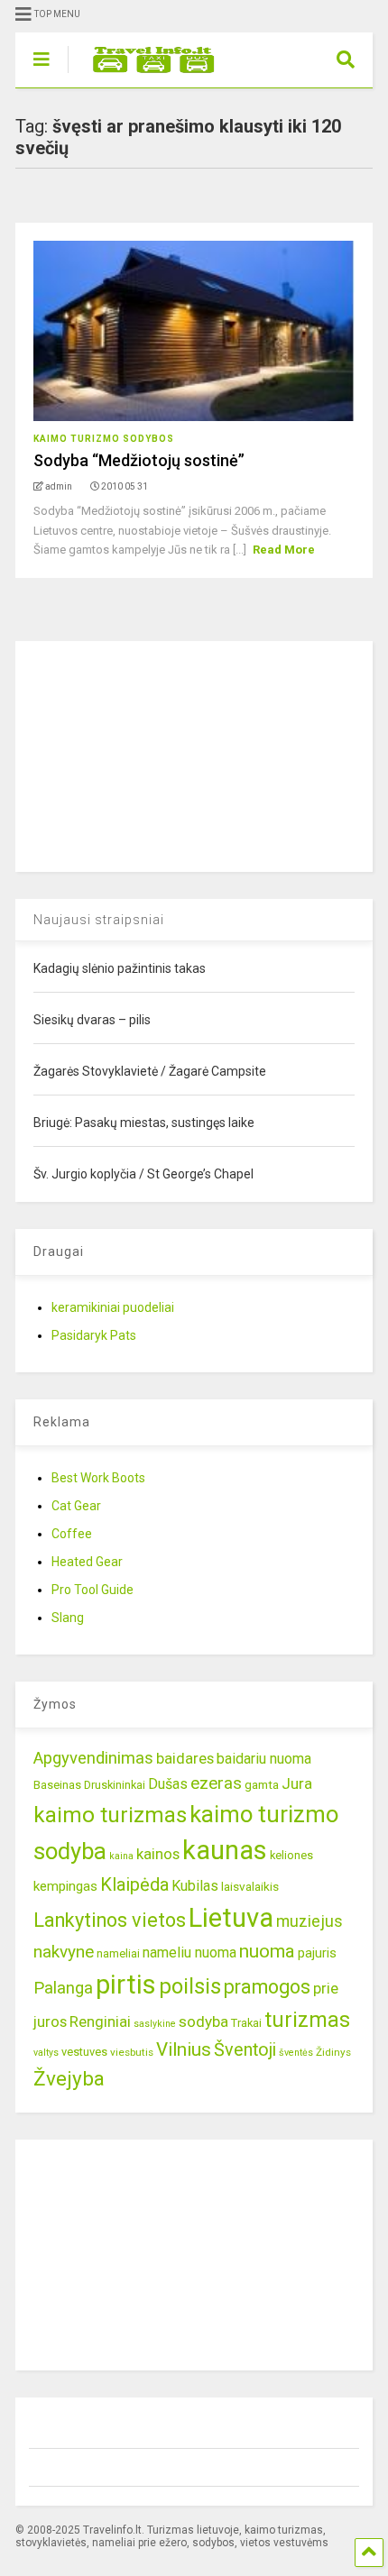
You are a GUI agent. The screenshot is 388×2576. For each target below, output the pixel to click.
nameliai (118, 1953)
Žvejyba (69, 2079)
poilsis (190, 1986)
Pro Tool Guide (92, 1590)
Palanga (63, 1988)
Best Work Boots (98, 1478)
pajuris (317, 1953)
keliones (291, 1855)
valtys (46, 2053)
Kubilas (195, 1886)
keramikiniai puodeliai (113, 1307)
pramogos (267, 1987)
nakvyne (64, 1952)
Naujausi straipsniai (99, 920)
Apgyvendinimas (93, 1758)
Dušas (168, 1784)
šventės (296, 2053)
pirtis (126, 1985)
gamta (262, 1784)
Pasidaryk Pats (94, 1335)
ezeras (216, 1783)
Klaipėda (134, 1884)
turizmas (307, 2020)
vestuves (84, 2052)
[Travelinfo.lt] (145, 74)
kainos (158, 1854)
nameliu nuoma (189, 1953)
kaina (121, 1856)
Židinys (333, 2052)
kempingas (65, 1886)
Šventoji (245, 2050)
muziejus (309, 1921)
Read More (284, 550)
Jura (297, 1783)
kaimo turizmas (110, 1815)
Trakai (246, 2023)
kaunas (225, 1850)
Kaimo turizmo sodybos (104, 439)
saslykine (155, 2024)
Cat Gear (76, 1506)
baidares (185, 1758)
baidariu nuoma (264, 1759)
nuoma (267, 1951)
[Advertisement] (151, 754)
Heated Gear (87, 1562)
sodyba (203, 2021)
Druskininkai (115, 1785)
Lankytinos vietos (110, 1920)
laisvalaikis (250, 1886)
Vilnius (184, 2049)
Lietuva (231, 1918)
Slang (68, 1618)
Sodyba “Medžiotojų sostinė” (139, 460)
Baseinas (57, 1785)
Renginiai (100, 2021)
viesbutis (132, 2052)
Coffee (72, 1534)
